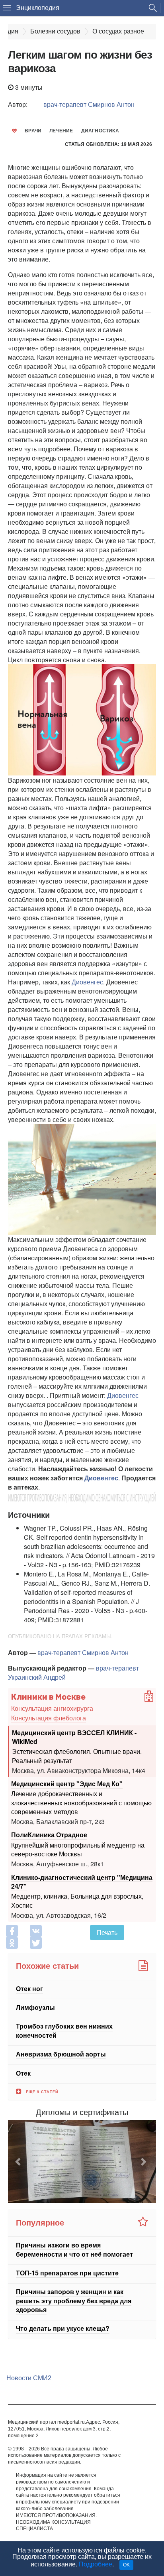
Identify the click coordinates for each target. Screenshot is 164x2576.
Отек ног (29, 1989)
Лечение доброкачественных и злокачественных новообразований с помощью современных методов (81, 1802)
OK (126, 2565)
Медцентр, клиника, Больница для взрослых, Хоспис (77, 1900)
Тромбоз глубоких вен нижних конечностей (64, 2031)
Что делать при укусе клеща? (63, 2329)
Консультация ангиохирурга (52, 1708)
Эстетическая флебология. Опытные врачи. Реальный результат (77, 1756)
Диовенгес (87, 982)
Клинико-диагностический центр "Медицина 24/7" (82, 1881)
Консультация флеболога (49, 1718)
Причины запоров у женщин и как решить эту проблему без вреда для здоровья (74, 2301)
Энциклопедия (38, 8)
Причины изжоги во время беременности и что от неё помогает (74, 2249)
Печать (107, 1932)
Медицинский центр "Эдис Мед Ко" (67, 1784)
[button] (19, 2162)
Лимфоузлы (35, 2007)
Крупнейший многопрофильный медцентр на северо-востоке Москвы (78, 1849)
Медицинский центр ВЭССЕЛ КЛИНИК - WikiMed (74, 1737)
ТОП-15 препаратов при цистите (67, 2273)
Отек (23, 2073)
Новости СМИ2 (29, 2378)
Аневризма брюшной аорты (61, 2054)
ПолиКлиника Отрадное (49, 1835)
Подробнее (96, 2564)
